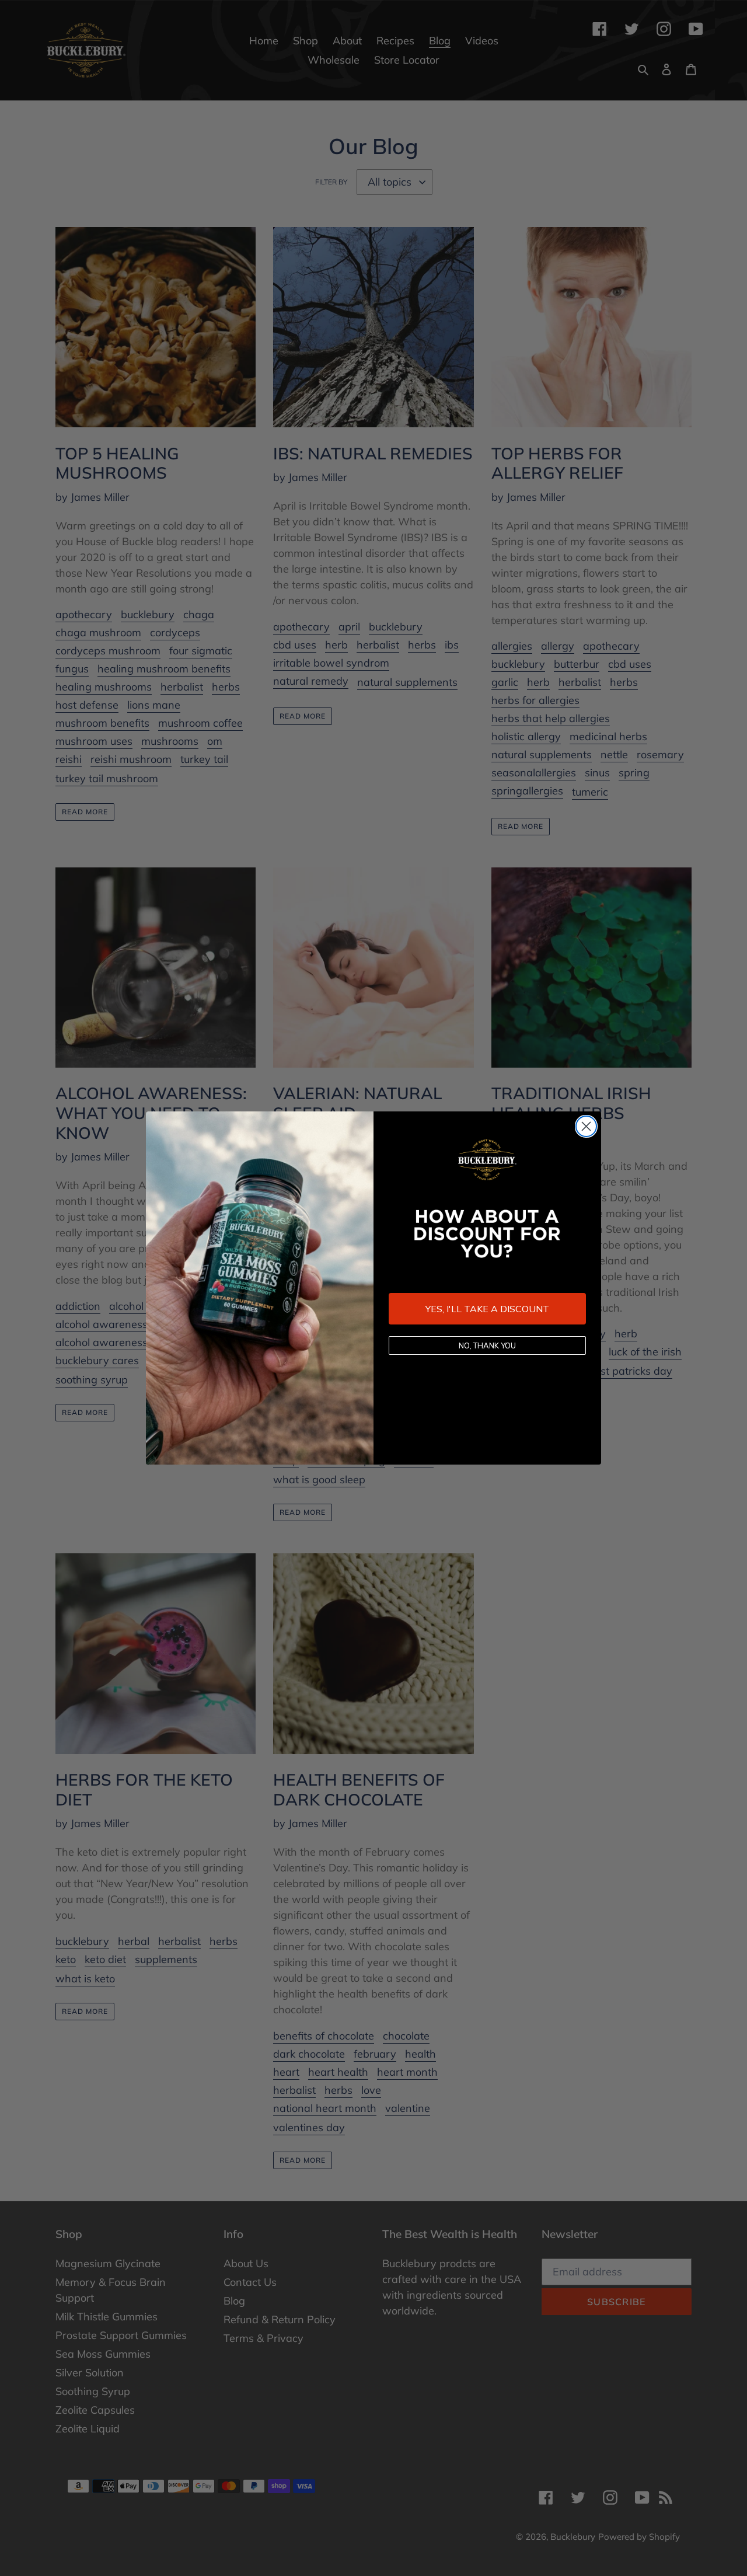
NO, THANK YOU (487, 1345)
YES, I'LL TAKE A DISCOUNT (487, 1309)
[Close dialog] (586, 1126)
